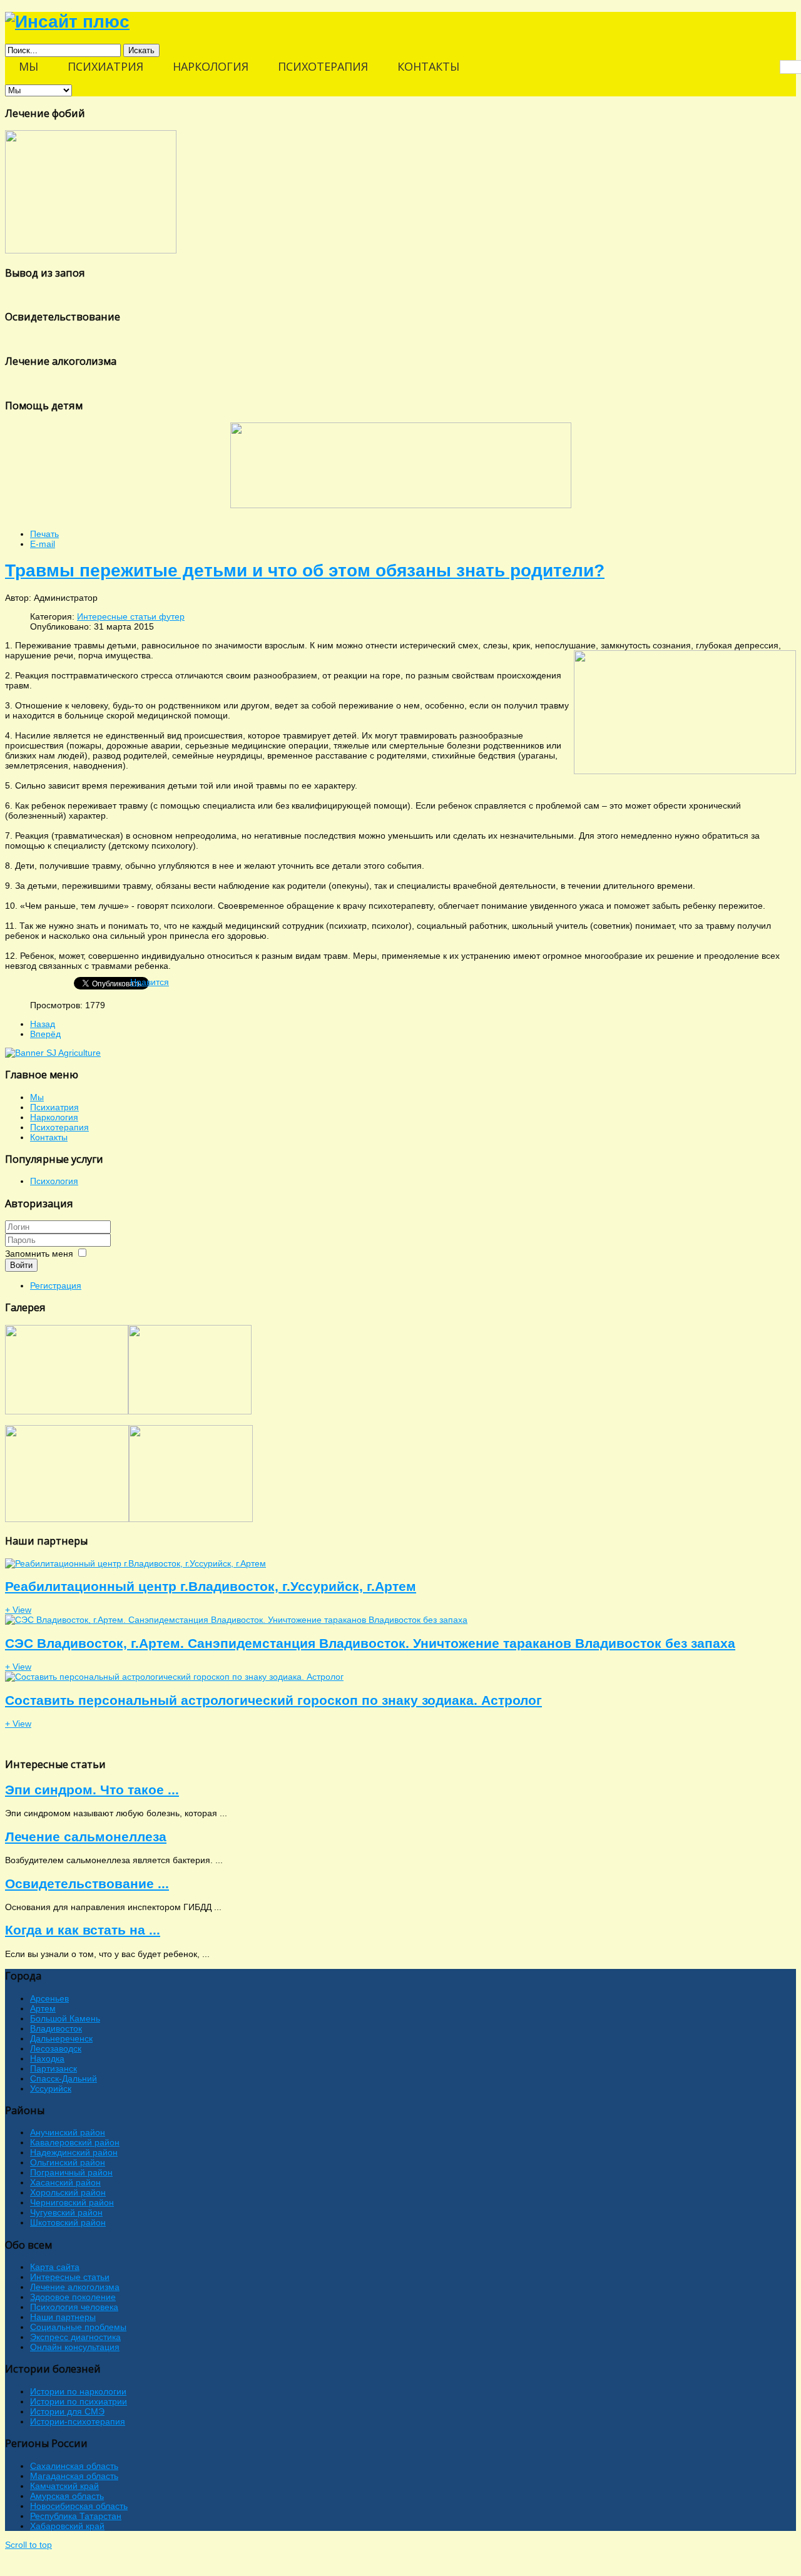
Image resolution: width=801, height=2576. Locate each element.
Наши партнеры (63, 2317)
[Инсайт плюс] (67, 22)
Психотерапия (59, 1127)
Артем (43, 2008)
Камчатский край (64, 2486)
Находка (47, 2058)
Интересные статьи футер (131, 616)
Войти (21, 1265)
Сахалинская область (74, 2466)
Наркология (54, 1117)
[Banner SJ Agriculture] (53, 1053)
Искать (141, 50)
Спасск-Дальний (64, 2078)
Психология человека (74, 2307)
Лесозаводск (56, 2048)
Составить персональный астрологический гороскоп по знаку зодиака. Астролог (273, 1700)
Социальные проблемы (78, 2327)
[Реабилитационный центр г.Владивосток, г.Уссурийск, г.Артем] (135, 1563)
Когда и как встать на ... (83, 1930)
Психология (54, 1181)
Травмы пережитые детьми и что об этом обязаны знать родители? (305, 570)
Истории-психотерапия (78, 2421)
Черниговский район (72, 2202)
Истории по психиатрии (79, 2401)
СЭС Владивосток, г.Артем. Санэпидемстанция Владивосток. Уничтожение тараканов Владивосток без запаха (370, 1643)
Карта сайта (55, 2267)
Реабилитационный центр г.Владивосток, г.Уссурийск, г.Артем (211, 1586)
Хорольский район (68, 2192)
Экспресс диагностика (75, 2337)
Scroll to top (28, 2545)
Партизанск (54, 2068)
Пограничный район (71, 2172)
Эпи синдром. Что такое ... (92, 1790)
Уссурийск (51, 2088)
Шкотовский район (68, 2222)
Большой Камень (65, 2018)
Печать (44, 534)
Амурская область (67, 2496)
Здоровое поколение (73, 2297)
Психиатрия (54, 1107)
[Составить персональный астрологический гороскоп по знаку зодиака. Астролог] (174, 1677)
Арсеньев (49, 1998)
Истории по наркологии (78, 2391)
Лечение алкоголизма (75, 2287)
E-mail (43, 544)
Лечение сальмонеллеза (86, 1837)
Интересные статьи (70, 2277)
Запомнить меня (39, 1254)
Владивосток (56, 2028)
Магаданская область (74, 2476)
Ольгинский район (68, 2162)
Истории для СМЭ (67, 2411)
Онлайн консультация (75, 2347)
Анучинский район (68, 2132)
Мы (37, 1097)
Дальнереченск (61, 2038)
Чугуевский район (66, 2212)
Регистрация (56, 1285)
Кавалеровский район (75, 2142)
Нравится (150, 982)
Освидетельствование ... (87, 1883)
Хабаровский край (67, 2526)
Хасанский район (65, 2182)
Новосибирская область (79, 2506)
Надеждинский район (74, 2152)
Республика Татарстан (76, 2516)
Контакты (49, 1137)
